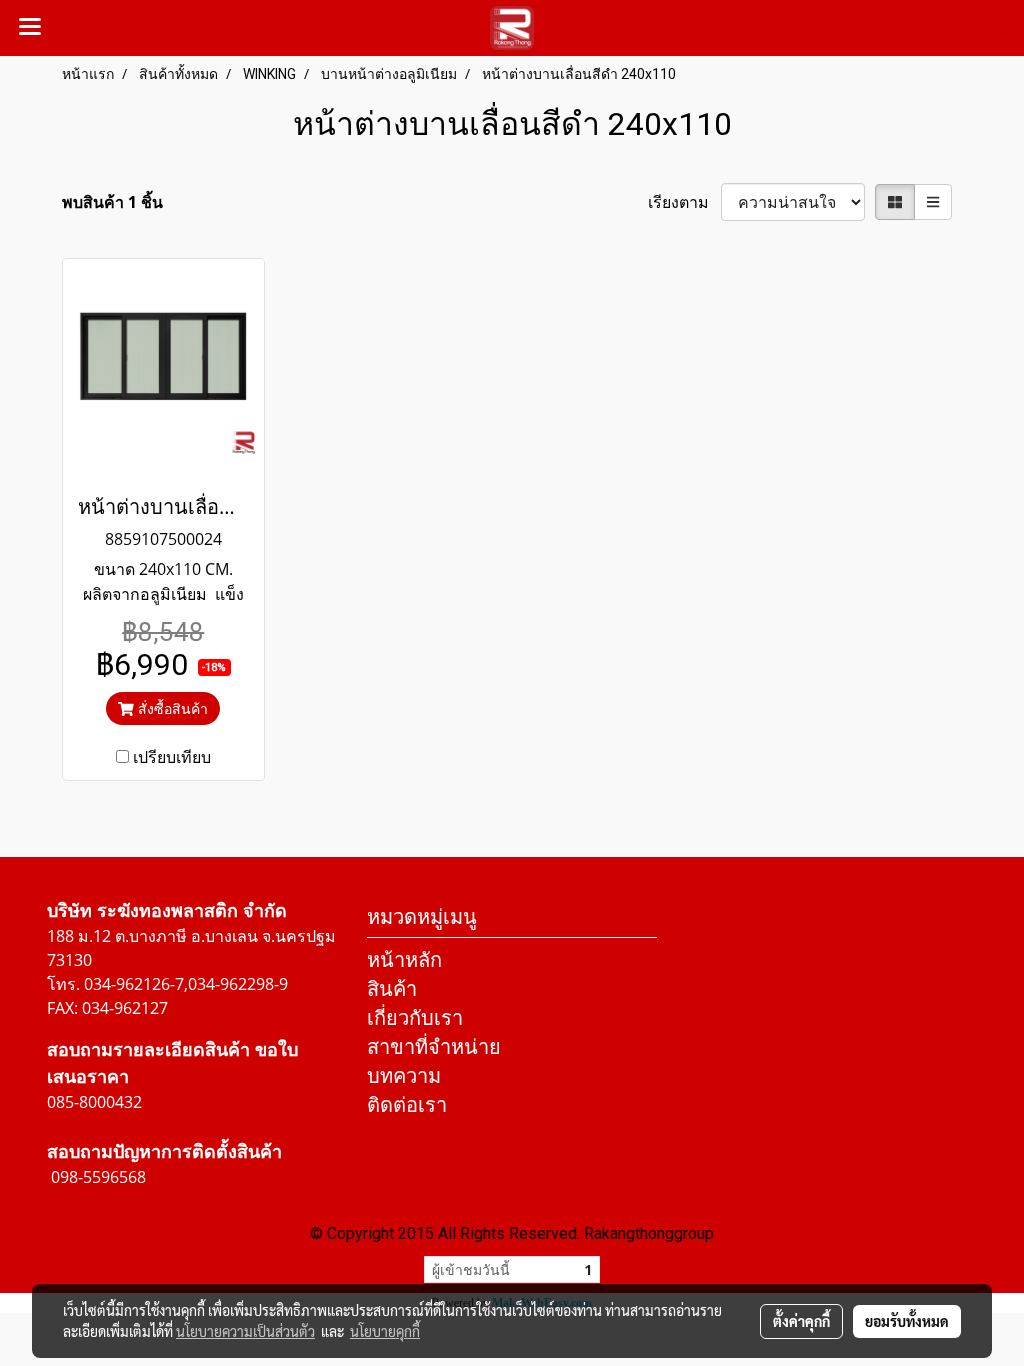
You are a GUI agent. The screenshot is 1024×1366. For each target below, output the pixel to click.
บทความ (404, 1075)
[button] (999, 28)
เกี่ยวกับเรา (415, 1017)
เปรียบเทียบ (172, 757)
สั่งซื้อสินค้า (171, 708)
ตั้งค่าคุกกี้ (801, 1321)
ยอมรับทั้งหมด (907, 1321)
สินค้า (392, 988)
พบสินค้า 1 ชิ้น (112, 202)
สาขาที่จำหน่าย (434, 1046)
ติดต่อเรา (407, 1104)
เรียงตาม (684, 202)
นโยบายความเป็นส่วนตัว (245, 1331)
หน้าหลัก (404, 959)
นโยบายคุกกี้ (385, 1331)
